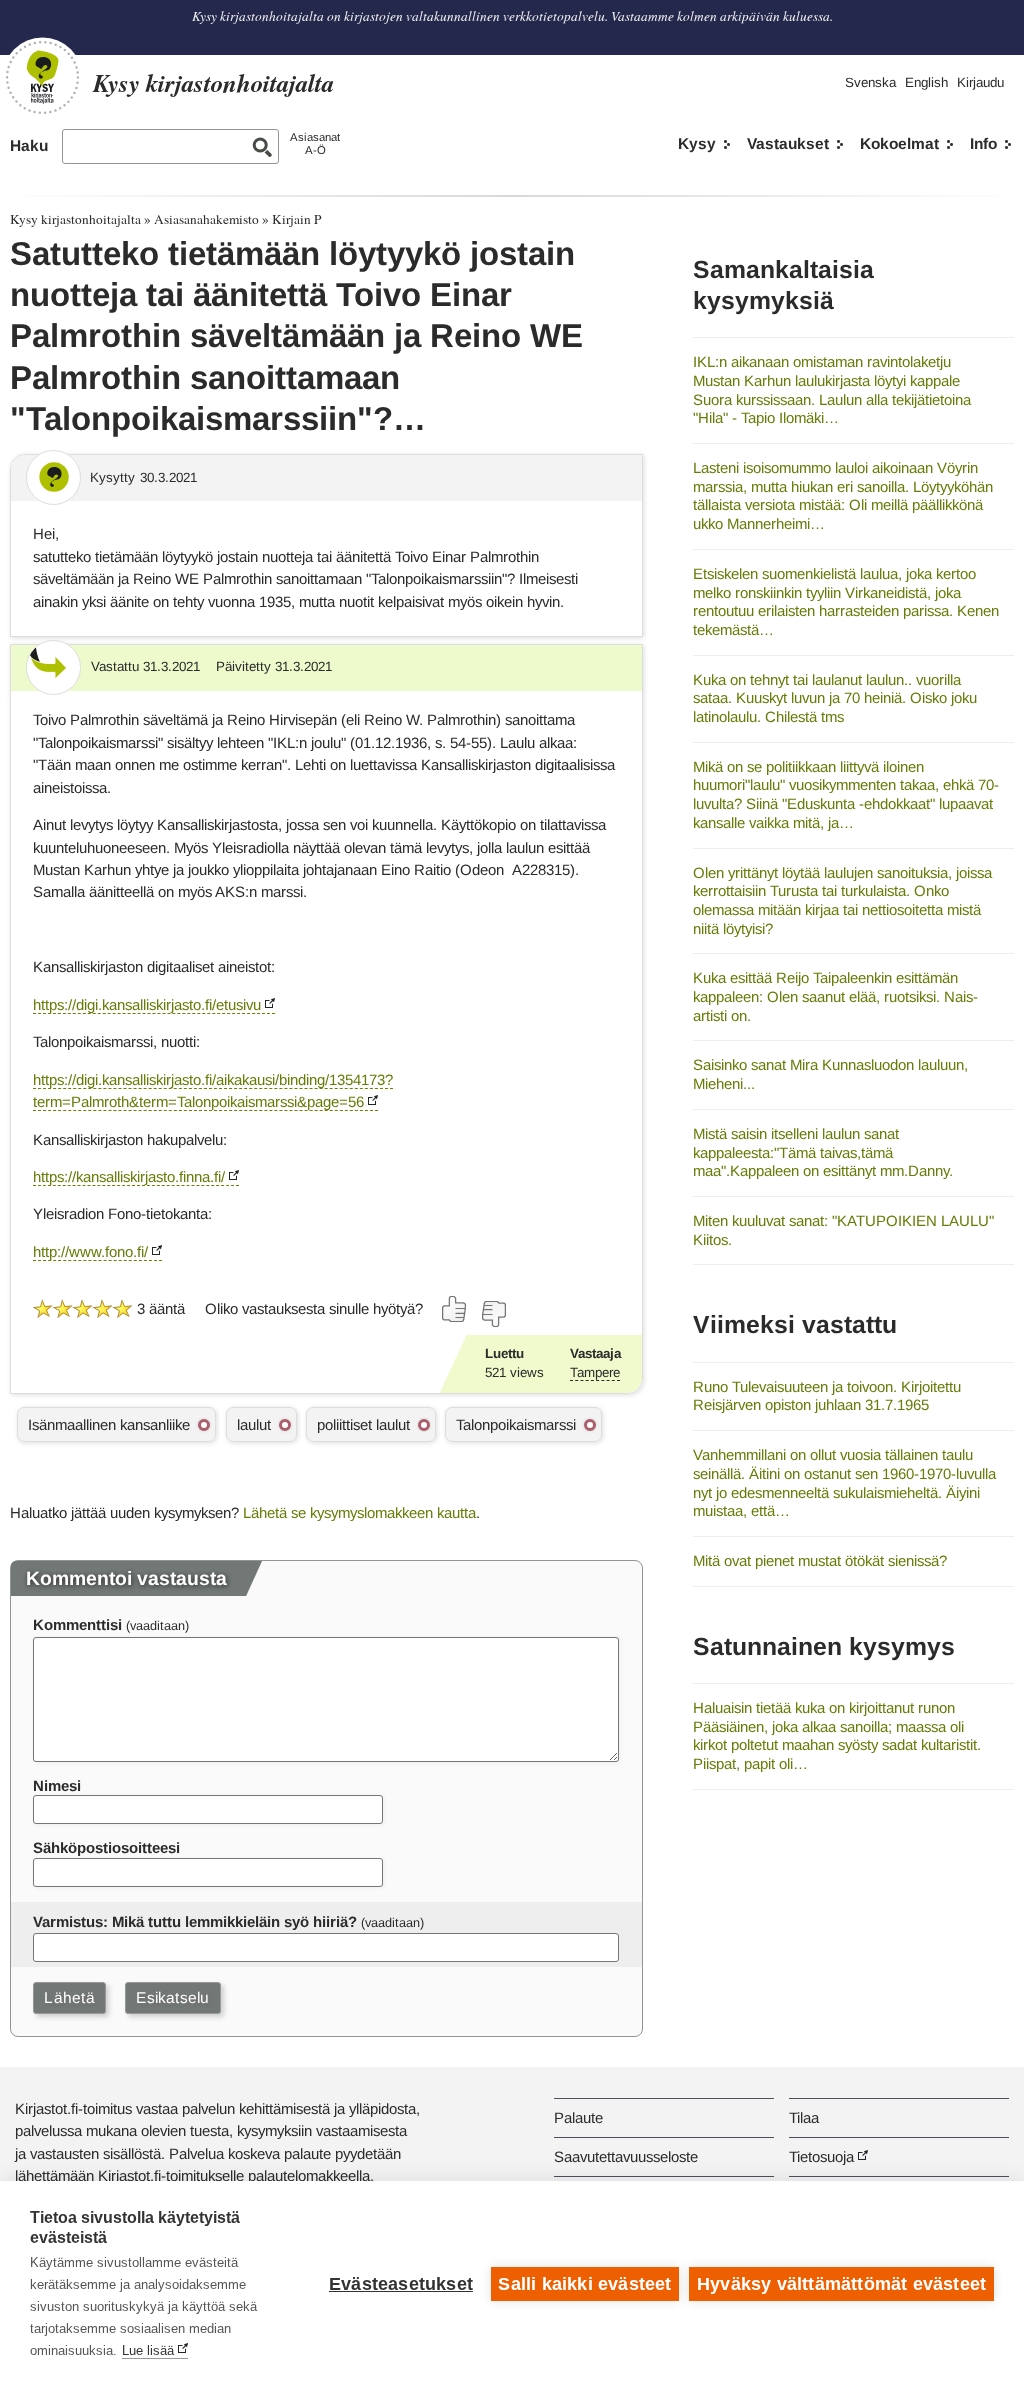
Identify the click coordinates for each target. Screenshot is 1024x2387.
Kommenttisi (77, 1624)
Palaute (578, 2117)
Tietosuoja (821, 2156)
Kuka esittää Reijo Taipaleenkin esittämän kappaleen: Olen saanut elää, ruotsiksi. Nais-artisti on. (835, 996)
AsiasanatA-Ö (315, 143)
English (926, 82)
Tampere (595, 1372)
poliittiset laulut (363, 1424)
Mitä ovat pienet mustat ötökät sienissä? (820, 1560)
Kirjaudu (980, 82)
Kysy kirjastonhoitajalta (75, 219)
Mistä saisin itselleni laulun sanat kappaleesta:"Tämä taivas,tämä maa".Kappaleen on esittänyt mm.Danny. (823, 1152)
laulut (254, 1424)
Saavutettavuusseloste (626, 2156)
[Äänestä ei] (493, 1314)
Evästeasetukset (401, 2284)
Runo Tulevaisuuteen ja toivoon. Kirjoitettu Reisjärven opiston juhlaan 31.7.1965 (827, 1396)
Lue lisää (148, 2350)
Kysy (697, 143)
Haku (29, 145)
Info (983, 143)
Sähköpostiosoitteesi (106, 1847)
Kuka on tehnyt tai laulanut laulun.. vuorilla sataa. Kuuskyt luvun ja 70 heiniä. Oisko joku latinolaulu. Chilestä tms (835, 698)
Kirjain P (296, 219)
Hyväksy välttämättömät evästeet (841, 2284)
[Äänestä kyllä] (455, 1309)
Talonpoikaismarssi (516, 1424)
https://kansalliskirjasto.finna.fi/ (129, 1176)
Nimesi (57, 1785)
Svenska (870, 82)
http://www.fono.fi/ (90, 1251)
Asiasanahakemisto (206, 219)
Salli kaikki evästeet (584, 2284)
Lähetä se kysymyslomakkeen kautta (359, 1512)
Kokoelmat (899, 143)
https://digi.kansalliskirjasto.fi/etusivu (147, 1004)
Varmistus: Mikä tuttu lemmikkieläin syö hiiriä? (195, 1921)
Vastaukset (788, 143)
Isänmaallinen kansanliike (109, 1424)
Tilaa (804, 2117)
